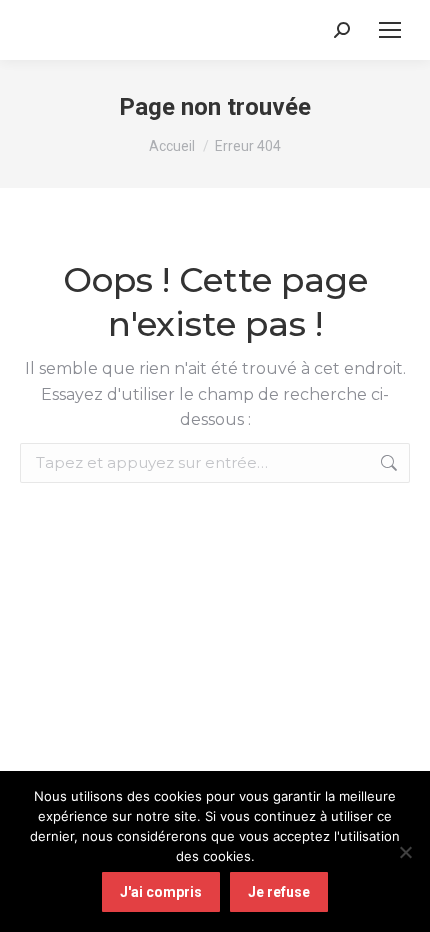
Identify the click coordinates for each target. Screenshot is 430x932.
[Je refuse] (405, 852)
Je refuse (279, 892)
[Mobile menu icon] (390, 30)
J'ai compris (161, 892)
